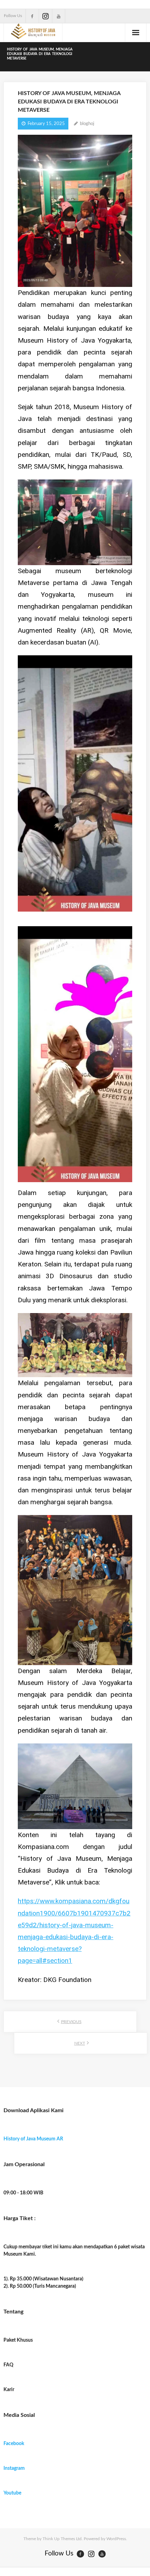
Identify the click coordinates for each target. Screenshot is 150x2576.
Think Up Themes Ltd (62, 2539)
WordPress (116, 2539)
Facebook (14, 2444)
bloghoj (87, 124)
